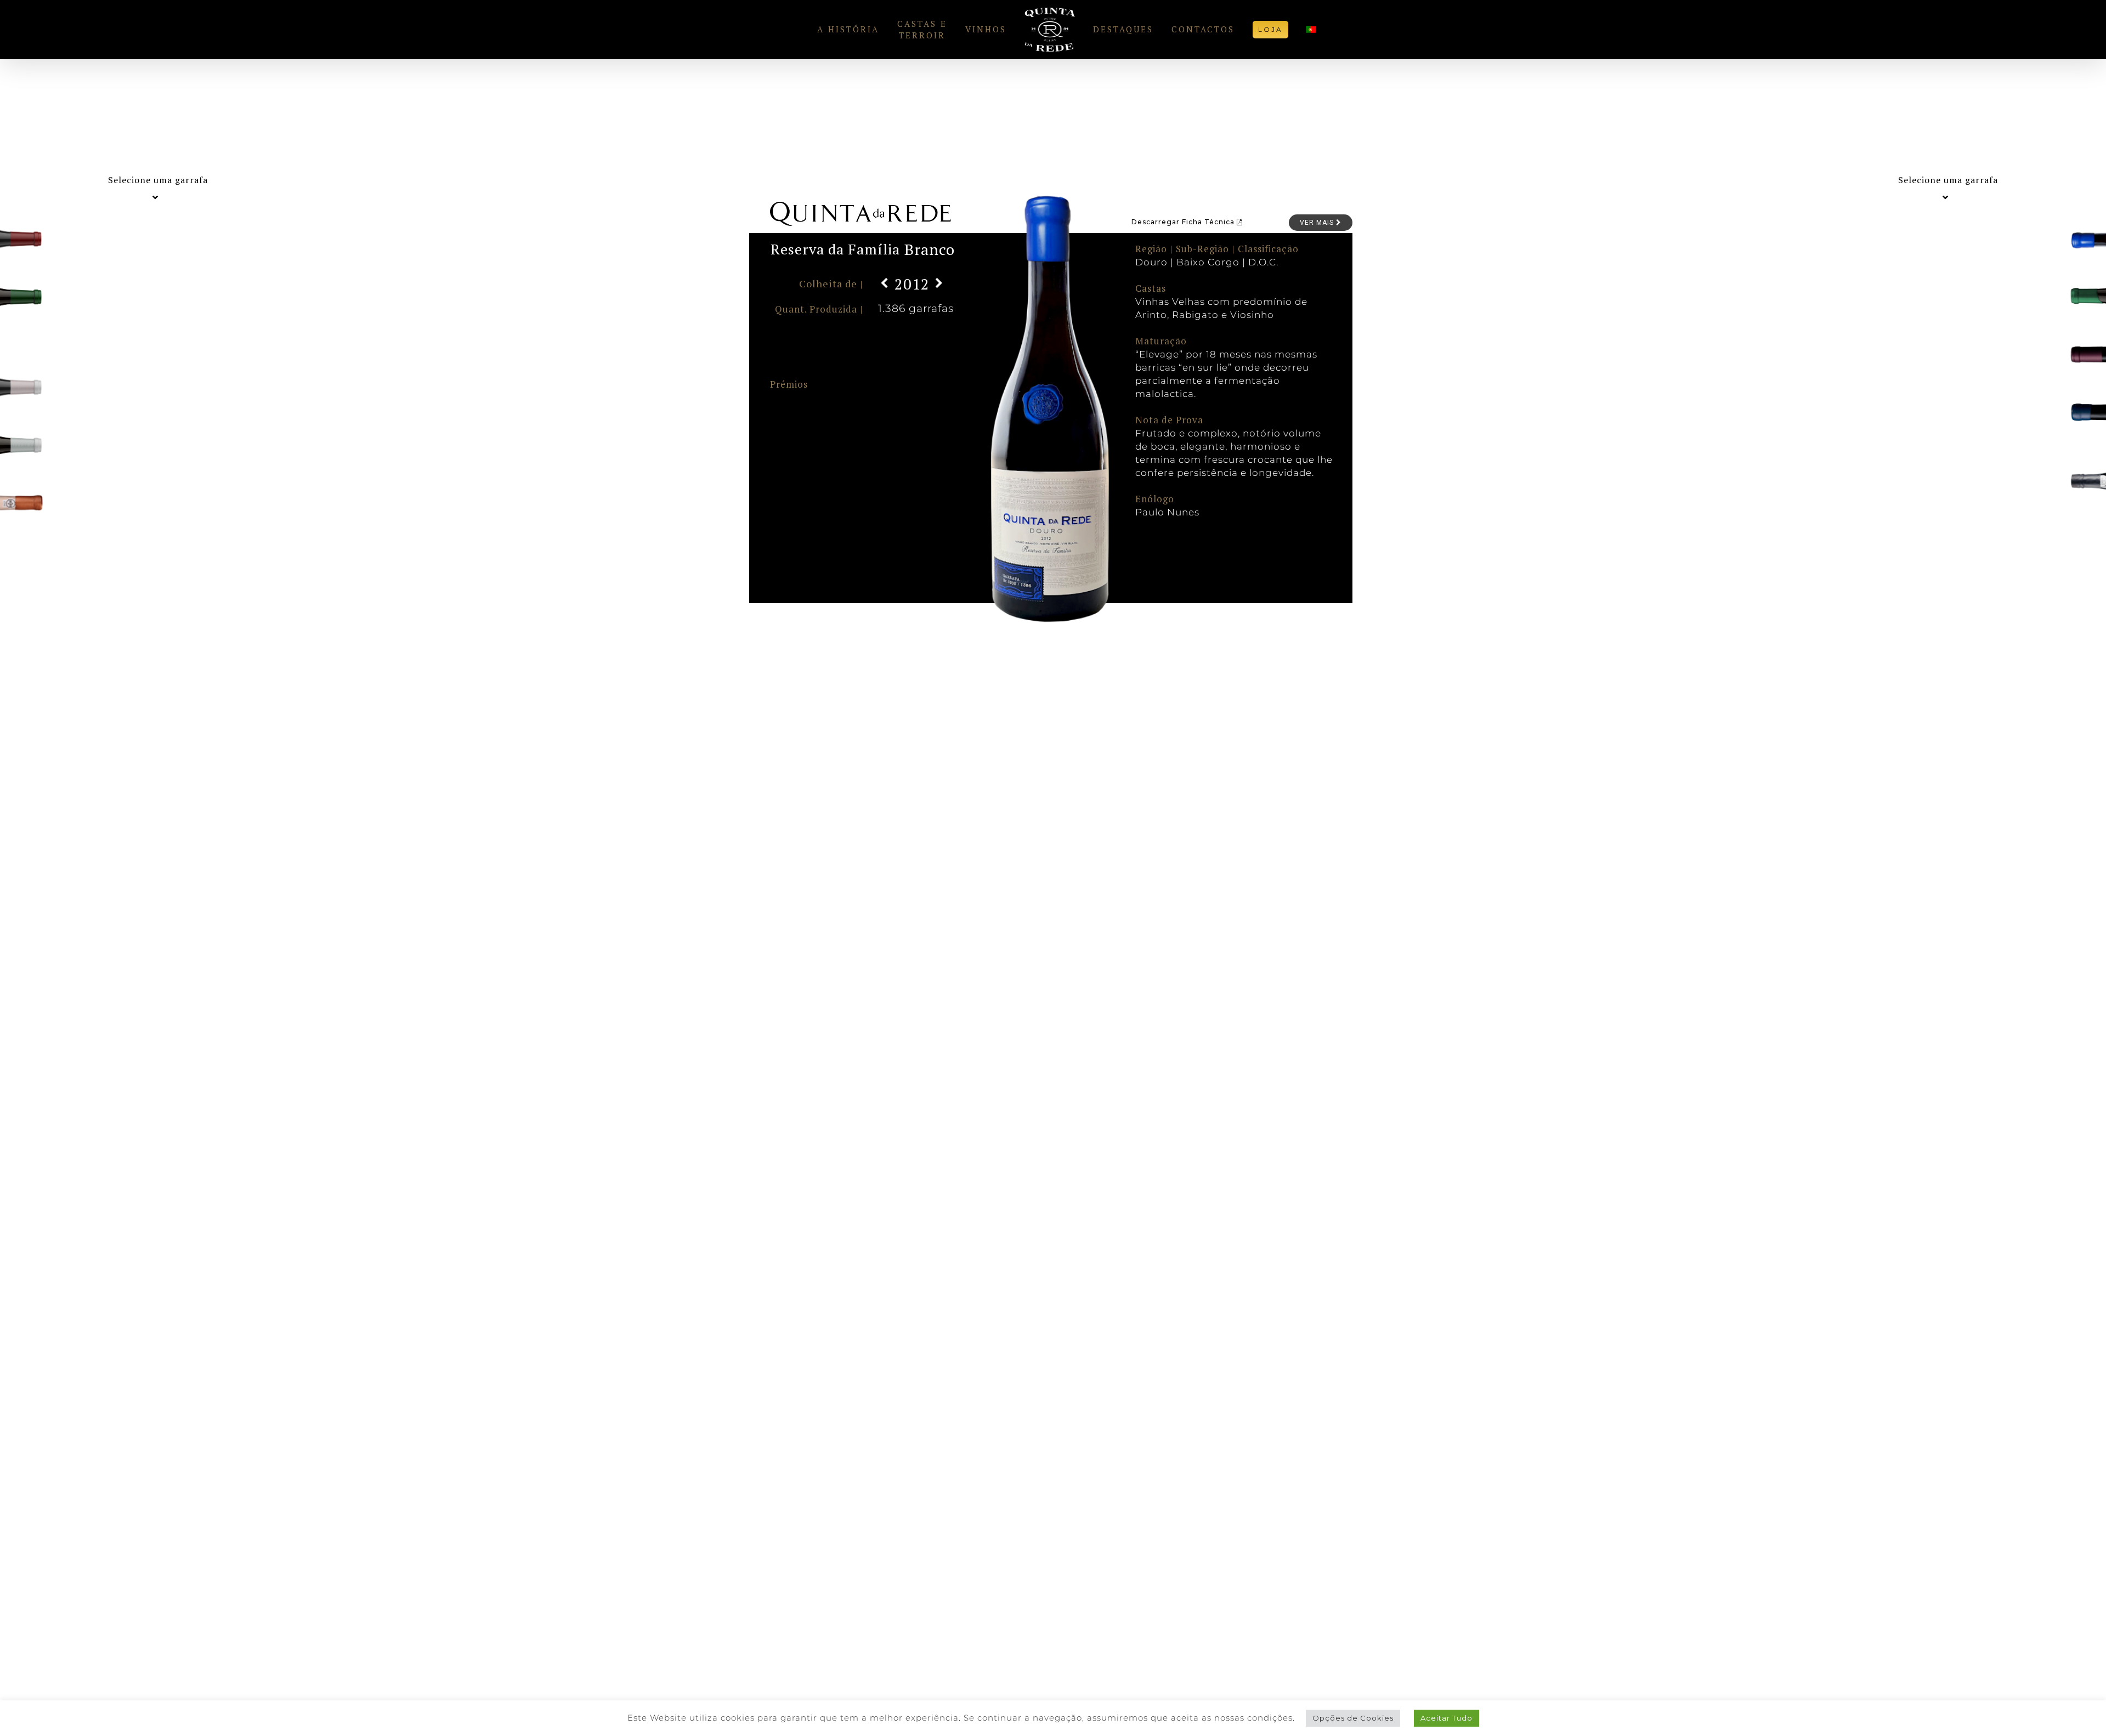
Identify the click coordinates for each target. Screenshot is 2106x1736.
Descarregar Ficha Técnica (1184, 222)
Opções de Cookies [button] (1353, 1718)
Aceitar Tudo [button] (1447, 1718)
